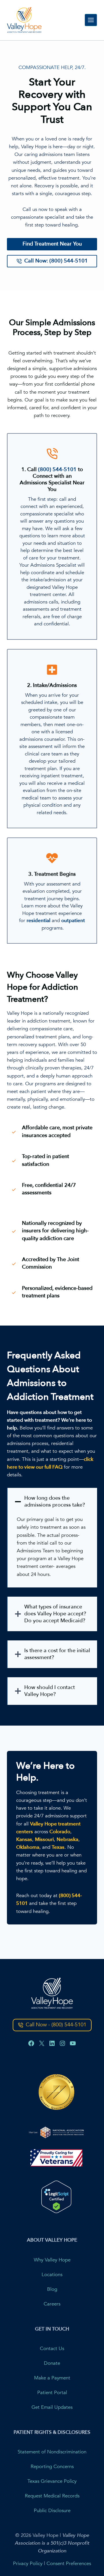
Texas (58, 1847)
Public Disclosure (52, 2511)
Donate (52, 2363)
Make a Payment (52, 2378)
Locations (52, 2275)
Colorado (60, 1832)
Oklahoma (28, 1847)
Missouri (44, 1839)
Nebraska (67, 1839)
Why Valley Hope (52, 2260)
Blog (52, 2289)
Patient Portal (52, 2393)
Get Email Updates (52, 2407)
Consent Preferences (69, 2563)
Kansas (24, 1839)
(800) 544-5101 (57, 469)
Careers (52, 2304)
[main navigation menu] (91, 20)
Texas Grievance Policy (52, 2481)
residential (38, 920)
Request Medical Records (52, 2496)
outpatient (73, 920)
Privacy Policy (28, 2563)
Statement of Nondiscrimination (52, 2452)
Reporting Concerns (52, 2466)
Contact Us (52, 2349)
